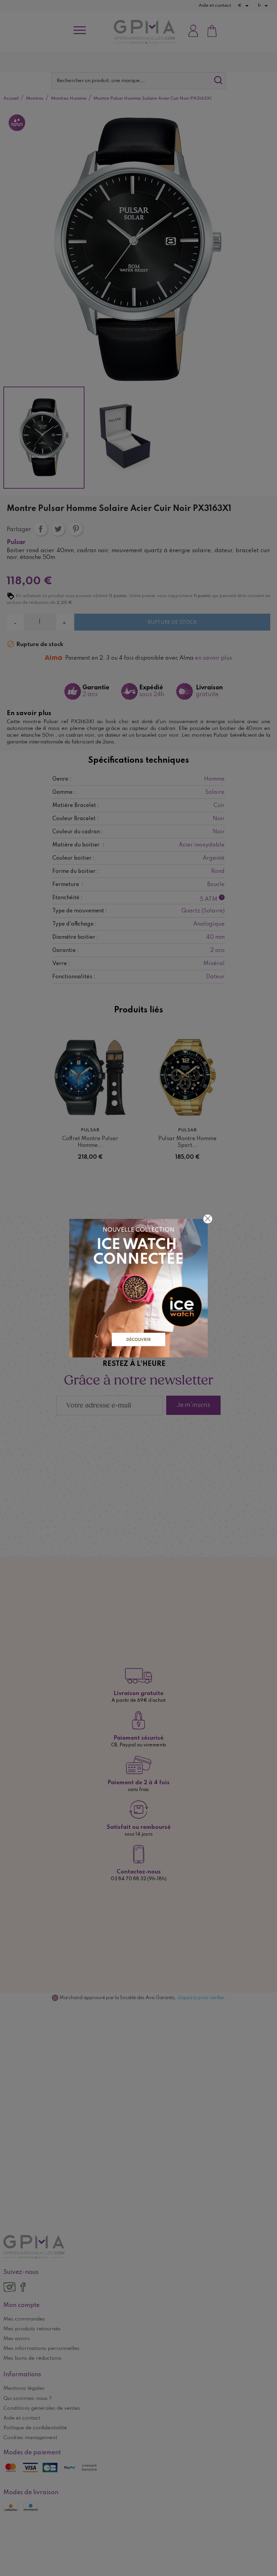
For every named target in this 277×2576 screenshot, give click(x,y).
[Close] (208, 1219)
